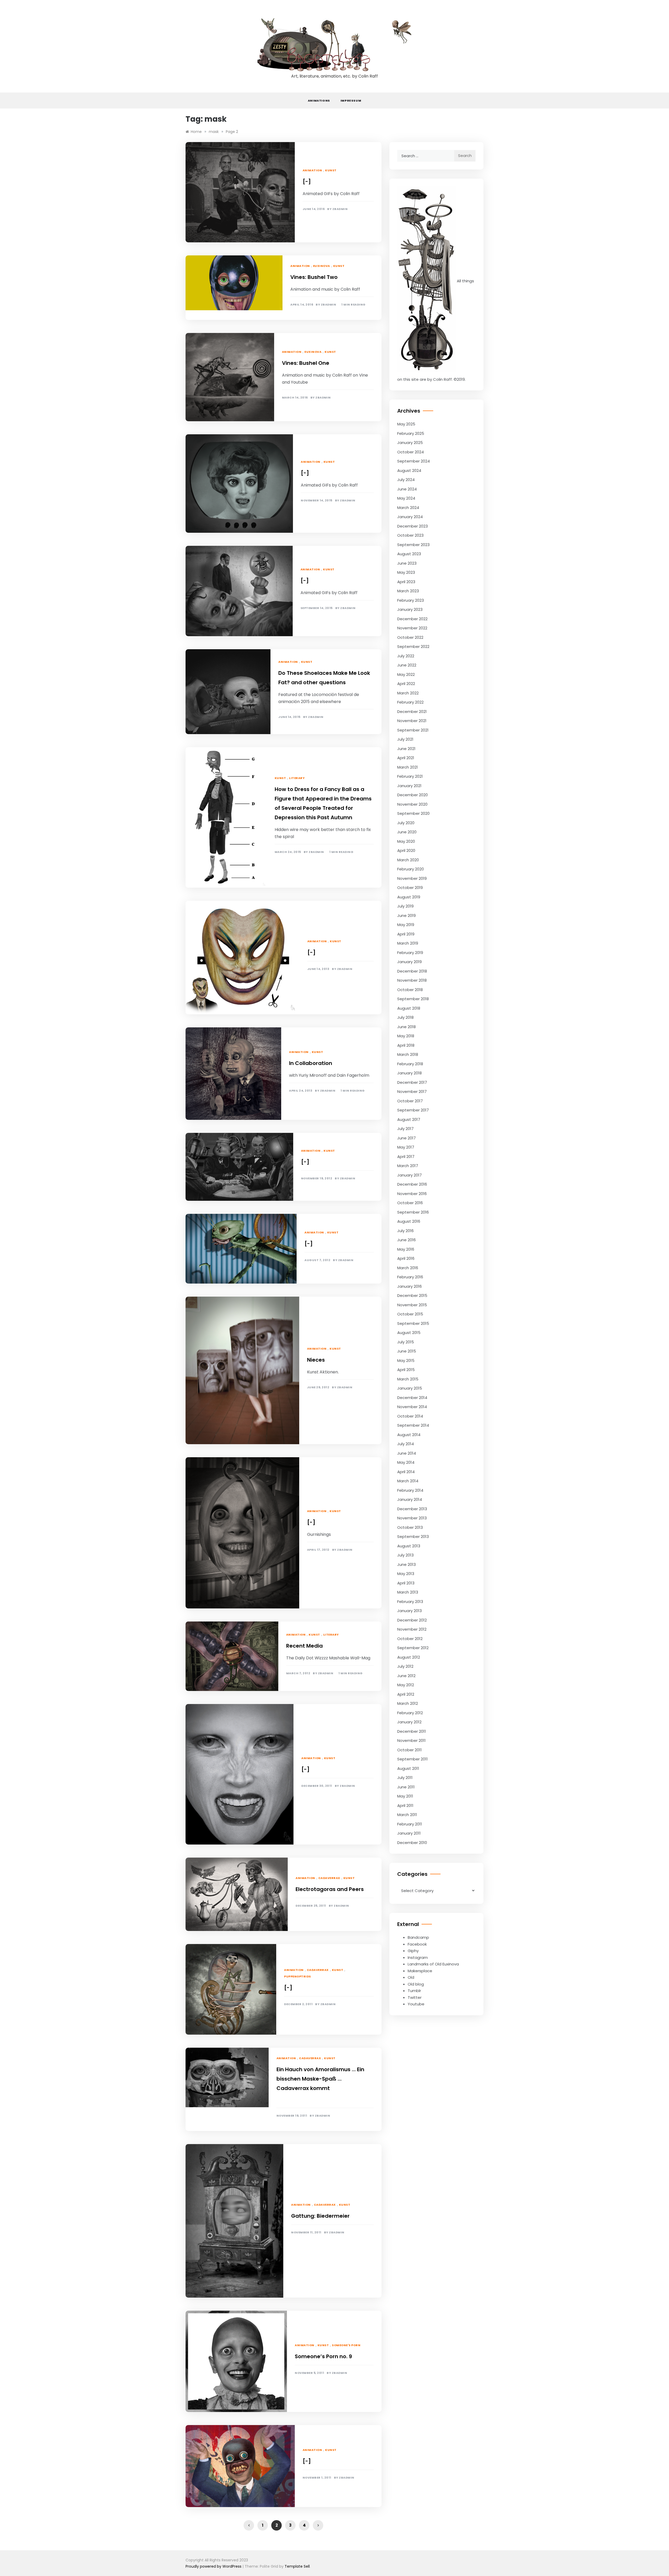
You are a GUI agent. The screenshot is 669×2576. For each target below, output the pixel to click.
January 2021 (409, 786)
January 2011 (409, 1833)
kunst (331, 170)
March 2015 (408, 1379)
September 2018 (413, 999)
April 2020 (406, 850)
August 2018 (409, 1008)
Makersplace (420, 1971)
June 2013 (406, 1564)
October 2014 (410, 1416)
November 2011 (411, 1740)
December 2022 (412, 619)
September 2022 (413, 646)
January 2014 (410, 1499)
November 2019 (412, 878)
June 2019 (406, 915)
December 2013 (412, 1509)
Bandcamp (418, 1937)
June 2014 (407, 1453)
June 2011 (406, 1787)
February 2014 (410, 1490)
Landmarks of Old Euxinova (433, 1964)
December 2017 (412, 1082)
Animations (319, 101)
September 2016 (413, 1212)
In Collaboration (311, 1063)
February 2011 (410, 1824)
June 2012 (406, 1676)
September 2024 (414, 461)
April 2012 (406, 1694)
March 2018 (408, 1054)
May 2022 (406, 674)
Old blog (416, 1984)
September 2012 (413, 1648)
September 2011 (413, 1759)
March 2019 (408, 943)
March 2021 (408, 767)
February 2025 (411, 433)
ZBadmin (340, 209)
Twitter (415, 1997)
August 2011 (408, 1768)
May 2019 (406, 925)
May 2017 (406, 1147)
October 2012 (410, 1639)
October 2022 (410, 637)
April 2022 (406, 684)
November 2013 (412, 1518)
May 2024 (406, 498)
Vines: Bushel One (306, 363)
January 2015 (410, 1388)
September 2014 (413, 1425)
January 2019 (410, 962)
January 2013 (410, 1611)
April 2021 (406, 758)
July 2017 (405, 1129)
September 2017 (413, 1110)
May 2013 (406, 1574)
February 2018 (410, 1064)
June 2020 (407, 832)
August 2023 (409, 554)
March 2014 (408, 1481)
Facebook (417, 1944)
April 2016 (406, 1258)
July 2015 (406, 1342)
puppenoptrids (298, 1976)
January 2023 (410, 609)
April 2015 (406, 1370)
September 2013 (413, 1536)
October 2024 (411, 452)
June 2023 (407, 563)
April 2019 (406, 934)
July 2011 (405, 1778)
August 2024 (409, 470)
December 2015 (412, 1295)
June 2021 (406, 749)
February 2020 (411, 869)
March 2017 (408, 1166)
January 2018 (410, 1073)
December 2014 (412, 1398)
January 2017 (410, 1175)
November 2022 (412, 628)
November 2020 (412, 804)
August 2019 (409, 897)
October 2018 (410, 990)
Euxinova (322, 266)
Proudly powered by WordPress (214, 2566)
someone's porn (346, 2345)
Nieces (316, 1360)
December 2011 (412, 1731)
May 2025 (406, 424)
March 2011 (407, 1815)
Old (411, 1977)
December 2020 (413, 795)
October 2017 (410, 1101)
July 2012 (405, 1666)
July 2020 (406, 823)
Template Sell (297, 2566)
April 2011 (405, 1805)
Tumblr (414, 1991)
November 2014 (412, 1407)
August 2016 (409, 1221)
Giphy (413, 1951)
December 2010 (412, 1843)
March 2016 (408, 1268)
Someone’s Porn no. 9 (323, 2356)
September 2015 (413, 1323)
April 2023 (406, 582)
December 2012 (412, 1620)
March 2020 (408, 860)
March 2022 (408, 693)
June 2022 (407, 665)
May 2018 (406, 1036)
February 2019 (410, 953)
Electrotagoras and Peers (330, 1889)
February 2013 (410, 1602)
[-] (307, 182)
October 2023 (410, 535)
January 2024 (410, 517)
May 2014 (406, 1462)
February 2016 (410, 1277)
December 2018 (412, 971)
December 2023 (413, 526)
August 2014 (409, 1435)
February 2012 (410, 1713)
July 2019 (405, 906)
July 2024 (406, 480)
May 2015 (406, 1360)
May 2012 (406, 1685)
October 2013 (410, 1527)
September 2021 (413, 730)
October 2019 (410, 888)
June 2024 (407, 489)
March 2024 (408, 508)
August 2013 (409, 1546)
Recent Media (304, 1646)
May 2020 (406, 841)
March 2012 (408, 1703)
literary (297, 778)
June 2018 (406, 1027)
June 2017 (406, 1138)
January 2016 (410, 1286)
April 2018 (406, 1045)
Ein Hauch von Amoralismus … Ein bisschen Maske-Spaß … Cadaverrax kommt (320, 2079)
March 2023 (408, 591)
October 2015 (410, 1314)
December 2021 (412, 712)
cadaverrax (329, 1878)
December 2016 (412, 1184)
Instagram (418, 1957)
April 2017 (406, 1157)
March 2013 (408, 1592)
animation (312, 170)
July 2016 (405, 1231)
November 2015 (412, 1305)
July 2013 (405, 1555)
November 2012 (412, 1629)
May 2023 (406, 572)
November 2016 (412, 1194)
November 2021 (412, 721)
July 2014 (406, 1444)
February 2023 (411, 600)
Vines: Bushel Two (314, 277)
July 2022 (406, 656)
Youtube (416, 2004)
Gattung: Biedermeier (320, 2216)
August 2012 (409, 1657)
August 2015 (409, 1333)
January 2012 (409, 1722)
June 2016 (406, 1240)
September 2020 (413, 813)
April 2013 (406, 1583)
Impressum (351, 101)
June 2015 (407, 1351)
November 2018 (412, 980)
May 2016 (406, 1249)
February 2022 (410, 702)
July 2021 (405, 739)
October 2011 (410, 1750)
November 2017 (412, 1091)
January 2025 (410, 443)
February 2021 (410, 776)
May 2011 (405, 1796)
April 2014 (406, 1472)
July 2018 (405, 1017)
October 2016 (410, 1203)
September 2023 (413, 545)
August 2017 (409, 1119)
